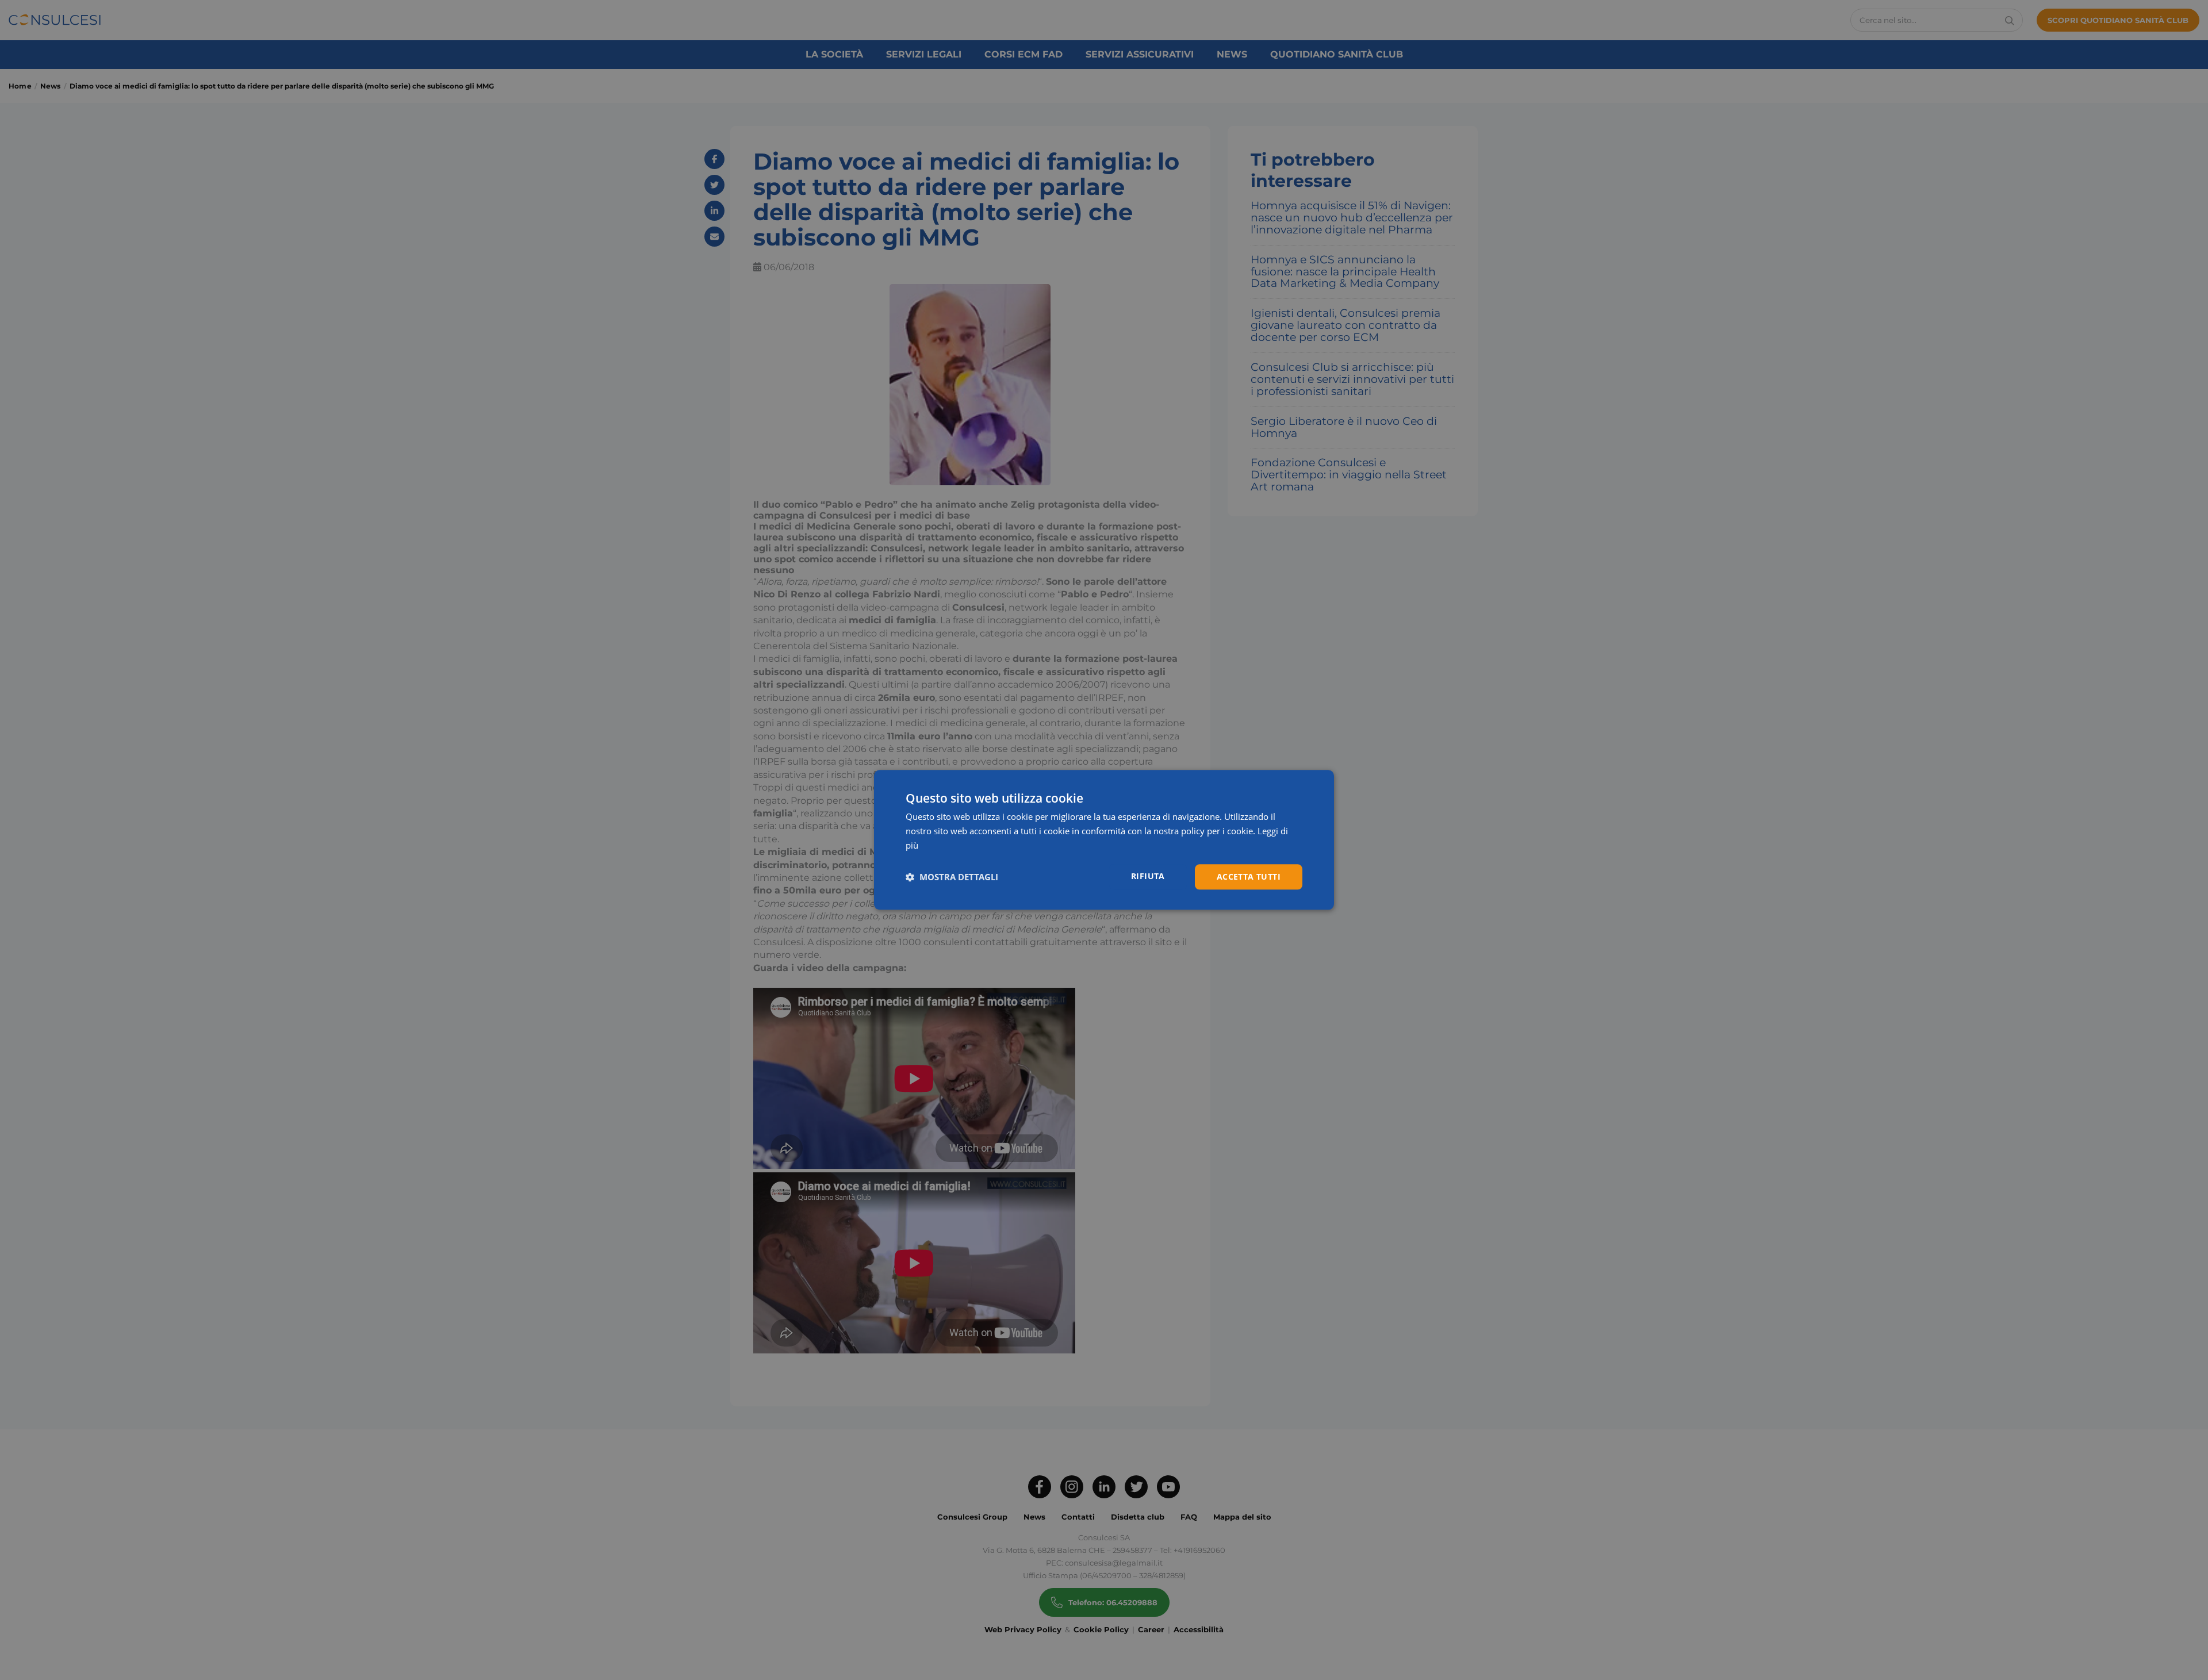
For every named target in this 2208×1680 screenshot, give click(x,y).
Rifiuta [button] (1148, 876)
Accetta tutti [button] (1249, 877)
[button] (952, 877)
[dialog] (1104, 840)
